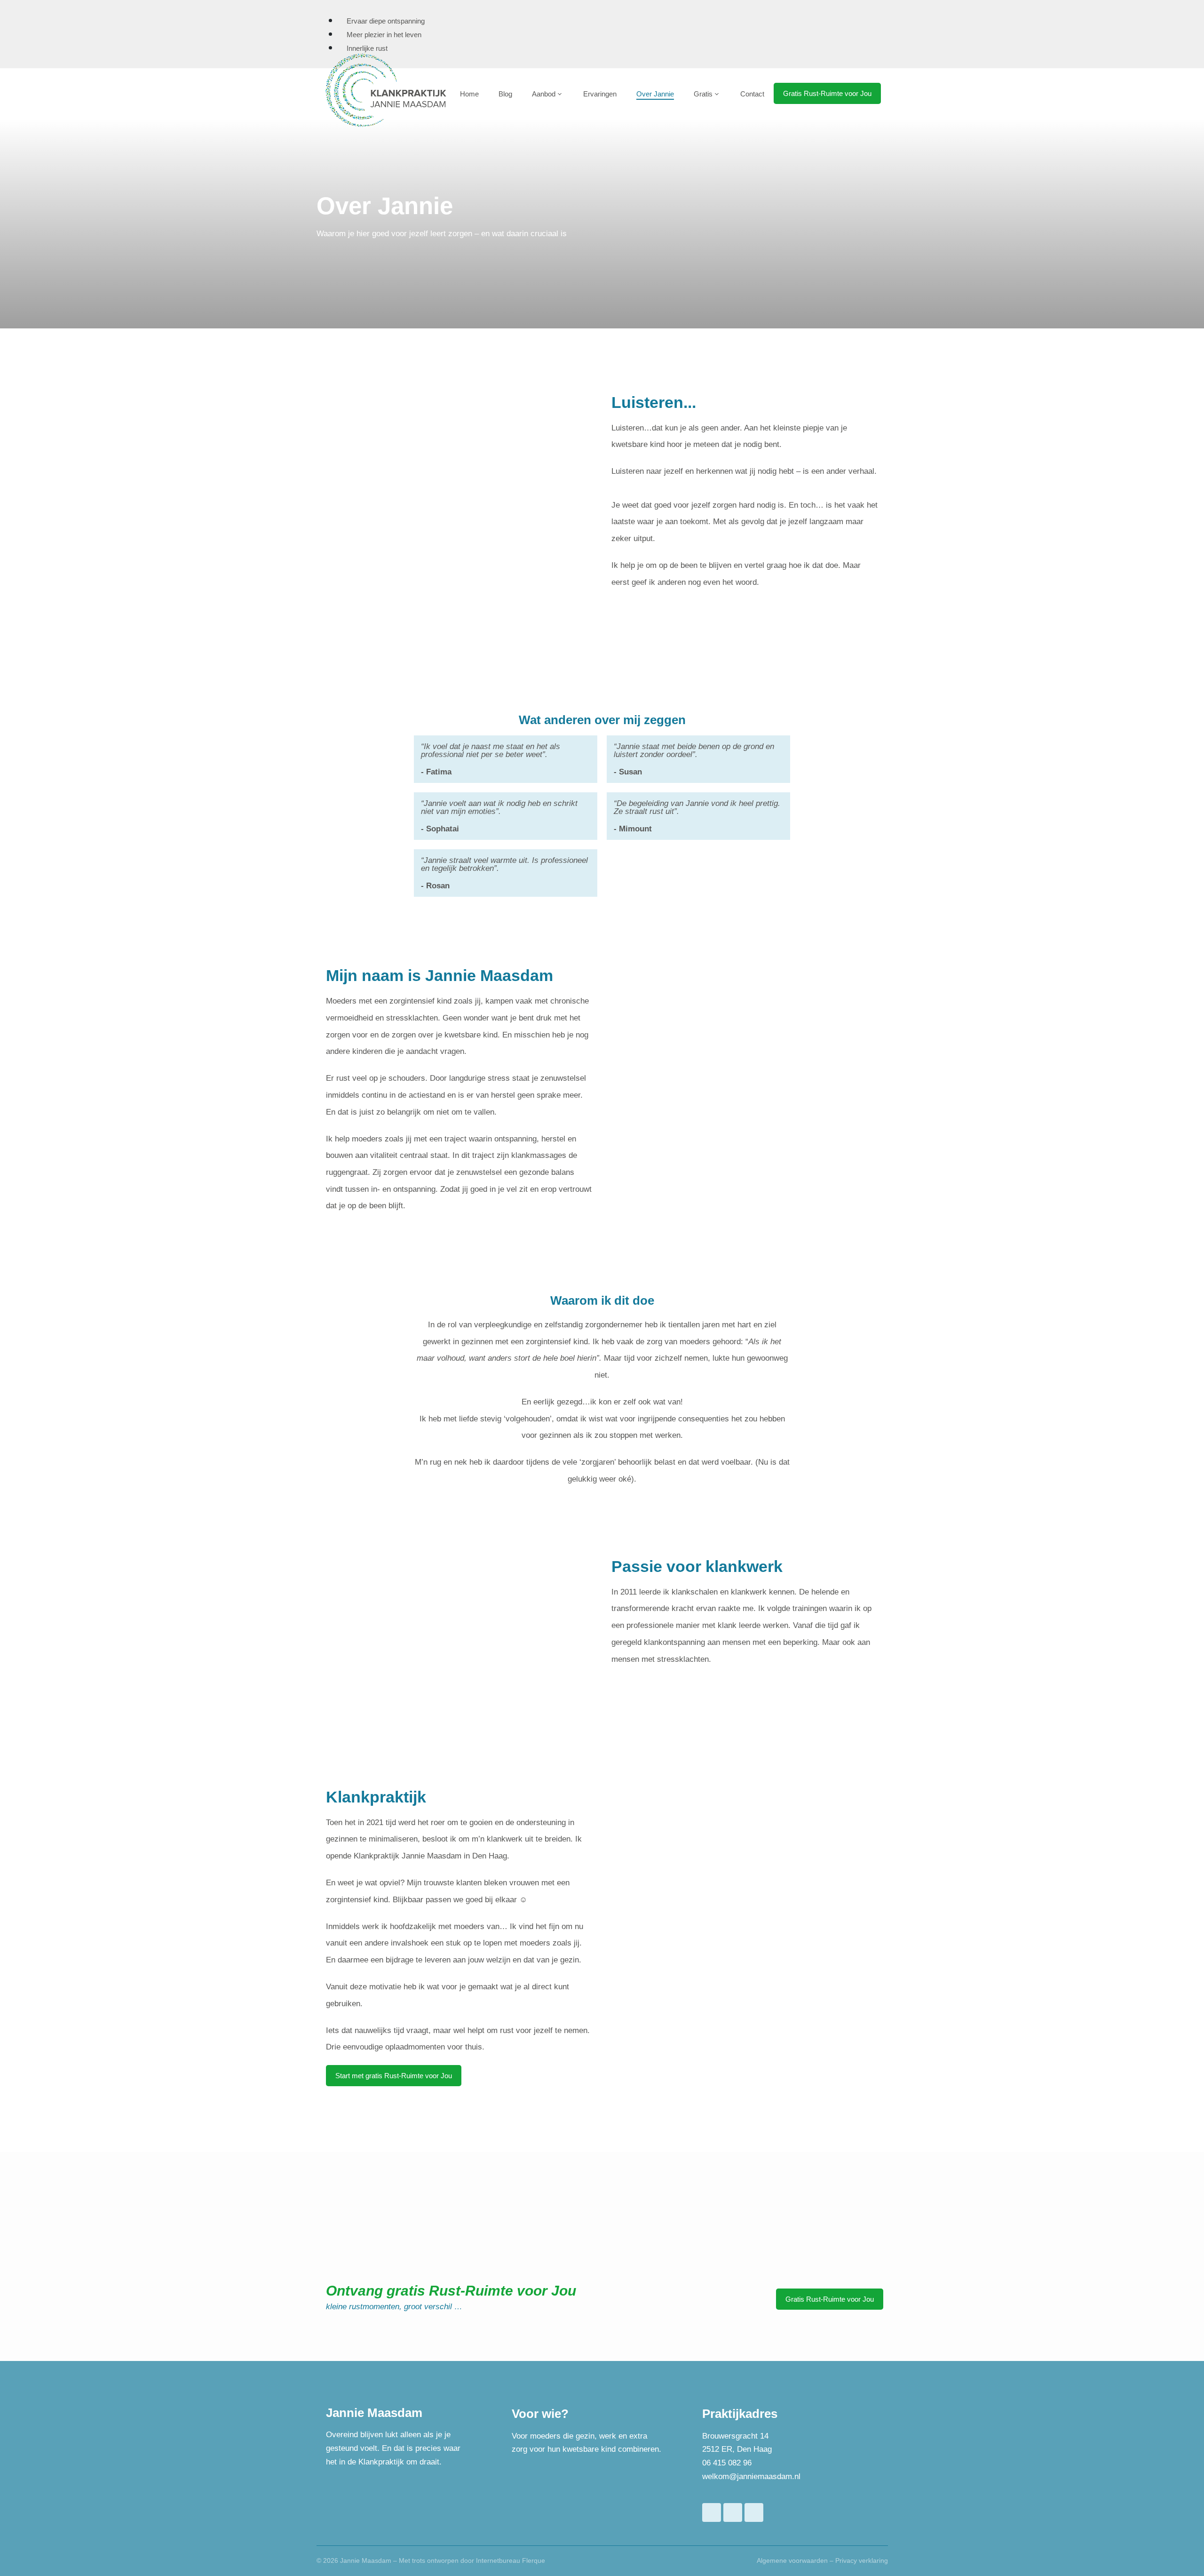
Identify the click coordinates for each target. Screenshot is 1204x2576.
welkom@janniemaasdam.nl (751, 2476)
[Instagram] (754, 2512)
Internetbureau (498, 2560)
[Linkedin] (733, 2512)
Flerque (534, 2560)
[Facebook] (712, 2512)
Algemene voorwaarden (792, 2560)
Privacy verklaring (862, 2560)
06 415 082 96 (727, 2463)
